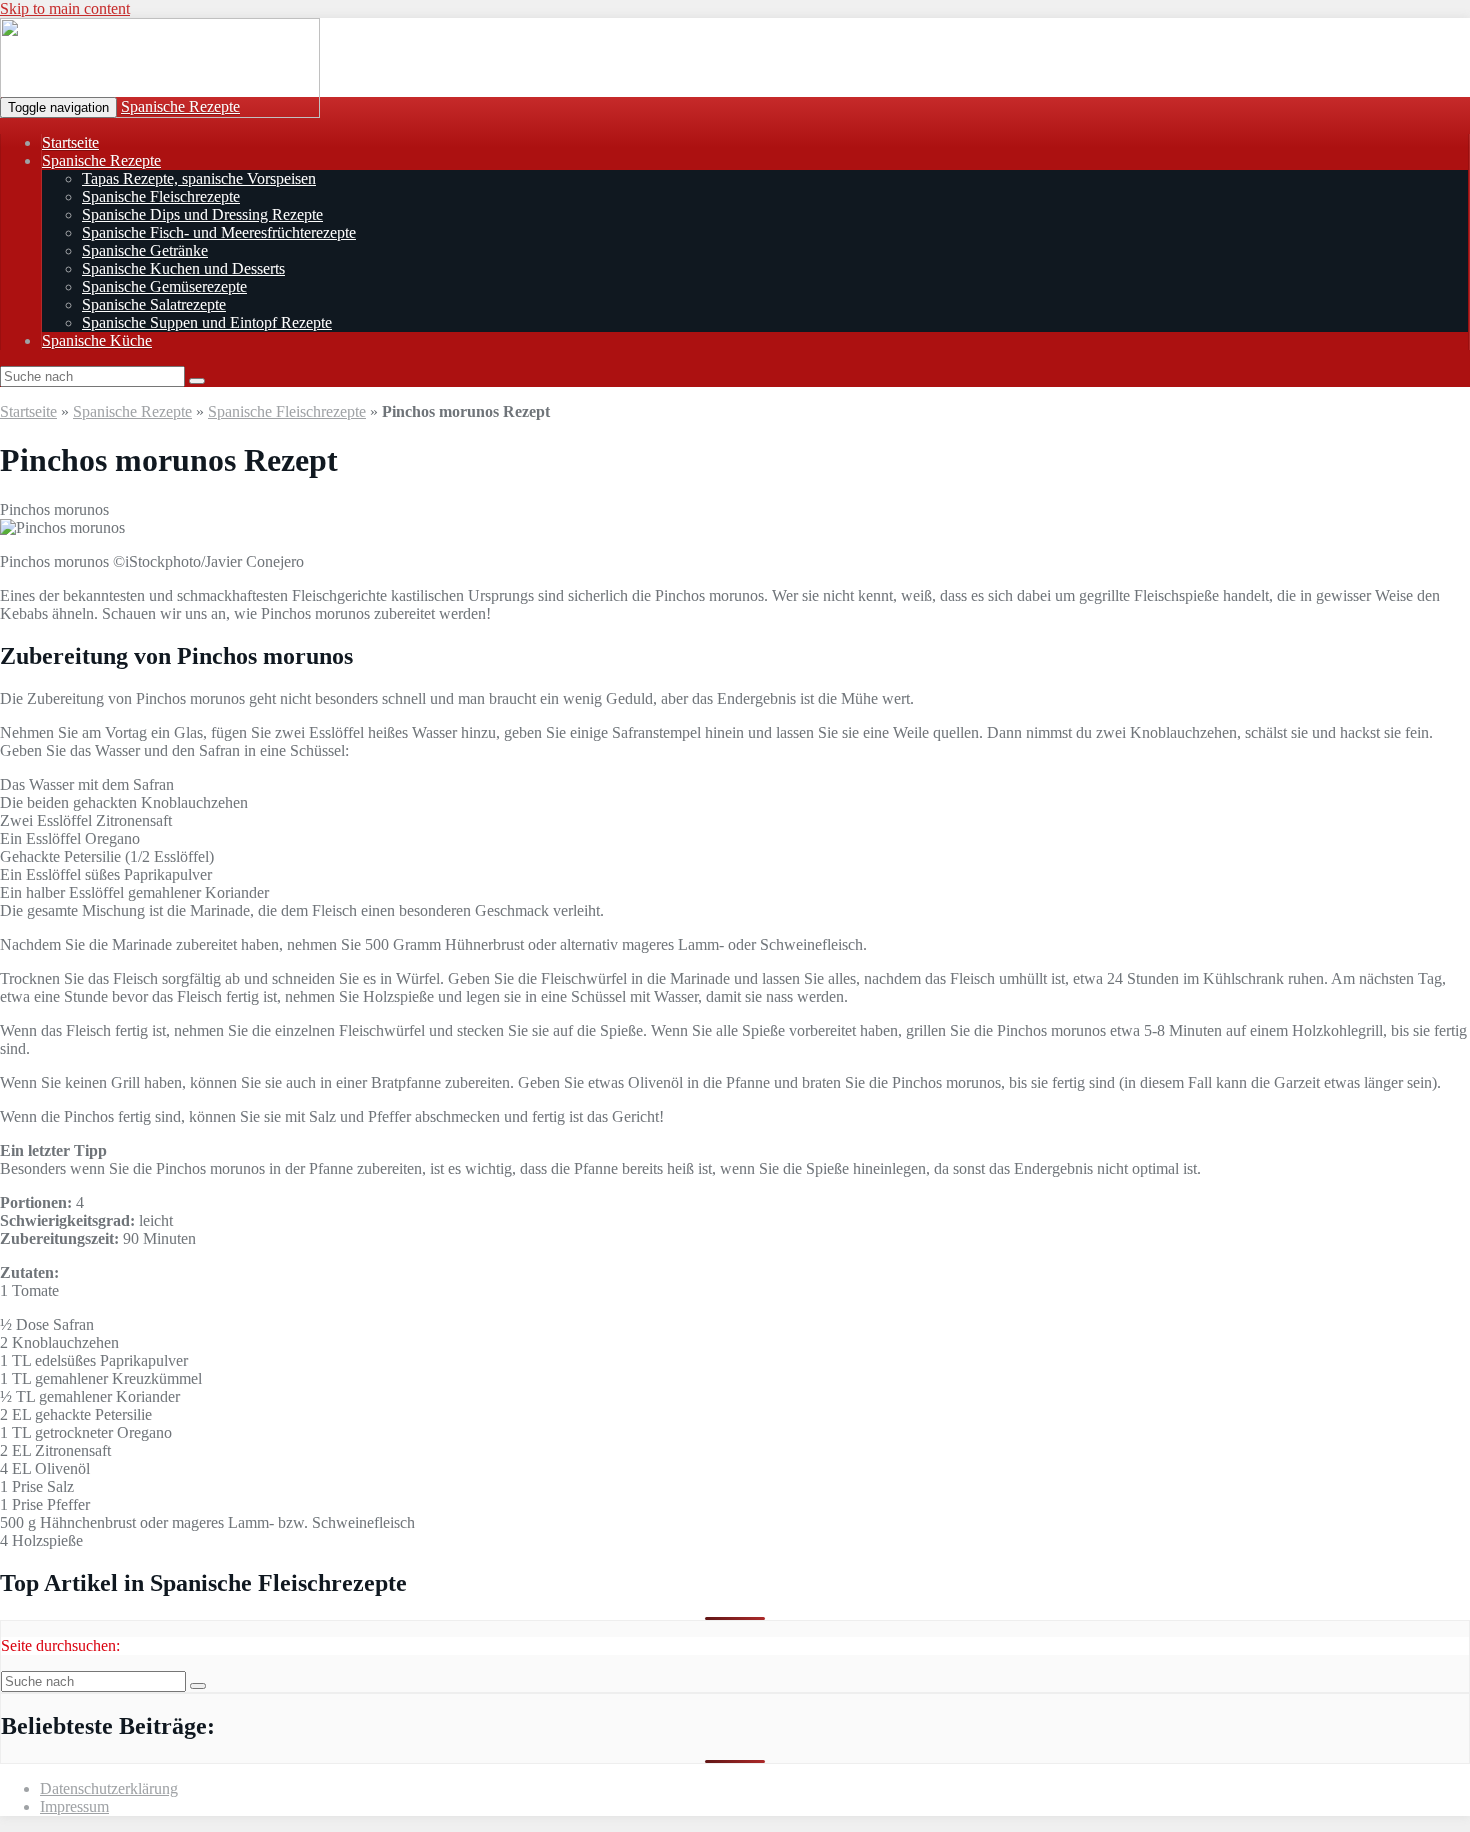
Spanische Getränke (145, 250)
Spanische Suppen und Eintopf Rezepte (207, 322)
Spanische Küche (97, 340)
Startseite (70, 142)
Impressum (74, 1806)
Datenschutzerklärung (109, 1788)
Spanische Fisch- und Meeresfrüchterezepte (219, 232)
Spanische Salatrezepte (154, 304)
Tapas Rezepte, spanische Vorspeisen (199, 178)
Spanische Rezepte (180, 106)
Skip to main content (65, 8)
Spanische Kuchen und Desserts (183, 268)
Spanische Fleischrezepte (161, 196)
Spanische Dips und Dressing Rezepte (202, 214)
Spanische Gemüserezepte (164, 286)
